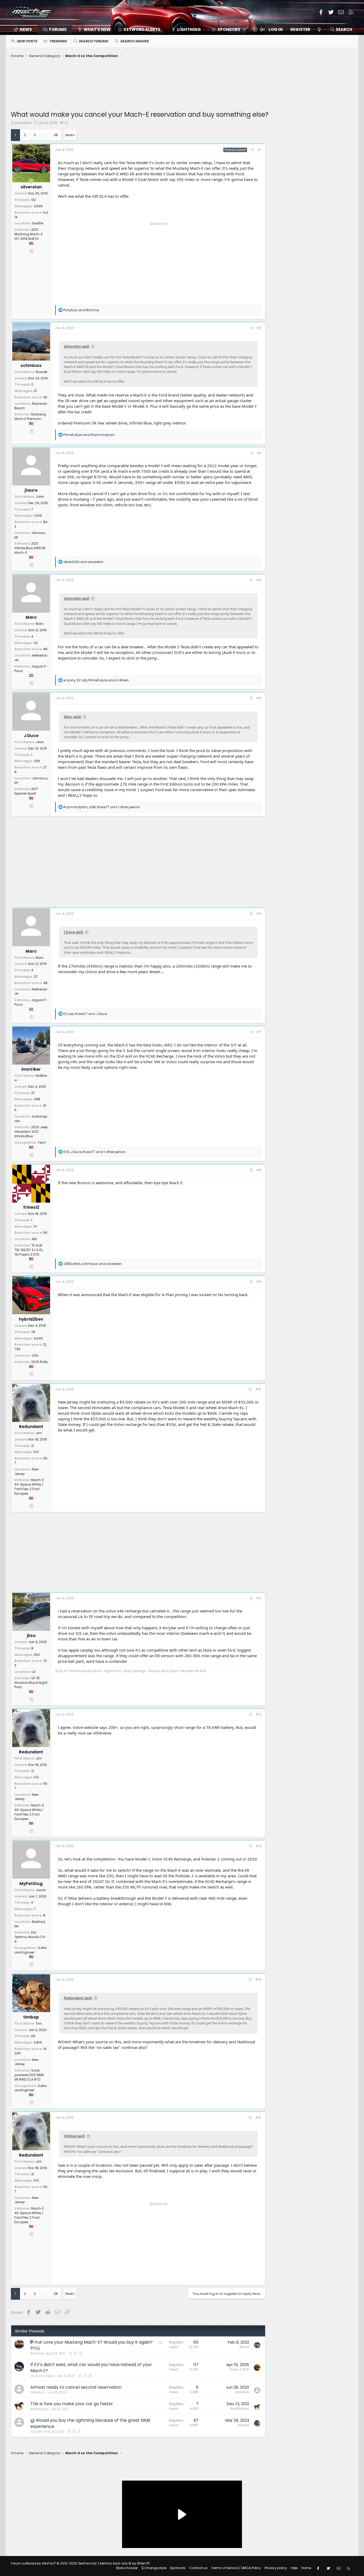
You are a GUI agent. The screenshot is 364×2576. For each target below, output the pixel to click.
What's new (97, 29)
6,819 (38, 2042)
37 (33, 1093)
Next (69, 135)
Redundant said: (78, 1998)
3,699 (38, 206)
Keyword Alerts (142, 29)
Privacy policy (276, 2568)
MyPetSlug (31, 1884)
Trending (58, 41)
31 (35, 391)
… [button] (45, 135)
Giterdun (37, 2392)
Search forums (93, 41)
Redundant (31, 1427)
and (81, 310)
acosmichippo (43, 2376)
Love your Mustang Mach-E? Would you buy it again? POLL (92, 2345)
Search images (134, 41)
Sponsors (178, 2568)
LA (34, 1672)
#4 (259, 580)
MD (34, 1239)
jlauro (31, 490)
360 (37, 1655)
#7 (259, 1032)
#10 (258, 1389)
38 (56, 135)
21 (33, 1446)
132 (34, 200)
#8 (259, 1170)
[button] (227, 29)
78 (33, 1332)
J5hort (244, 2347)
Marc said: (73, 717)
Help (294, 2568)
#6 (259, 914)
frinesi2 (31, 1207)
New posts (27, 41)
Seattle (38, 223)
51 (35, 1226)
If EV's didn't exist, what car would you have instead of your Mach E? (91, 2367)
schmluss (31, 365)
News (26, 29)
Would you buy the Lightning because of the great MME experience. (90, 2423)
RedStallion (40, 2409)
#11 (259, 1598)
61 (66, 123)
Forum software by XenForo (54, 2563)
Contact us (198, 2568)
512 (36, 1452)
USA (35, 1355)
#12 (258, 1714)
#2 (259, 328)
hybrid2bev (31, 1319)
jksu (31, 1635)
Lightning (189, 29)
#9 (259, 1282)
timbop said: (75, 2136)
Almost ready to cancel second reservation (76, 2387)
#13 (258, 1846)
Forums (58, 29)
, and (85, 1014)
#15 (258, 2118)
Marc (31, 617)
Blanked (37, 2353)
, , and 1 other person (102, 807)
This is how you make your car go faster (72, 2404)
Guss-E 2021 (239, 2369)
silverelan (23, 123)
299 (37, 761)
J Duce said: (74, 932)
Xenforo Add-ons (125, 2563)
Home (306, 2568)
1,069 (38, 515)
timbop (31, 2017)
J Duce (31, 736)
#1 (259, 150)
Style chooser (127, 2568)
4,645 (38, 1338)
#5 (259, 698)
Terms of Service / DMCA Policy (236, 2568)
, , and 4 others (96, 680)
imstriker (31, 1069)
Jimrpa (243, 2425)
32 (36, 643)
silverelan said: (77, 346)
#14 (258, 1979)
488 (37, 1099)
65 (33, 2036)
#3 (259, 453)
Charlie (36, 2431)
